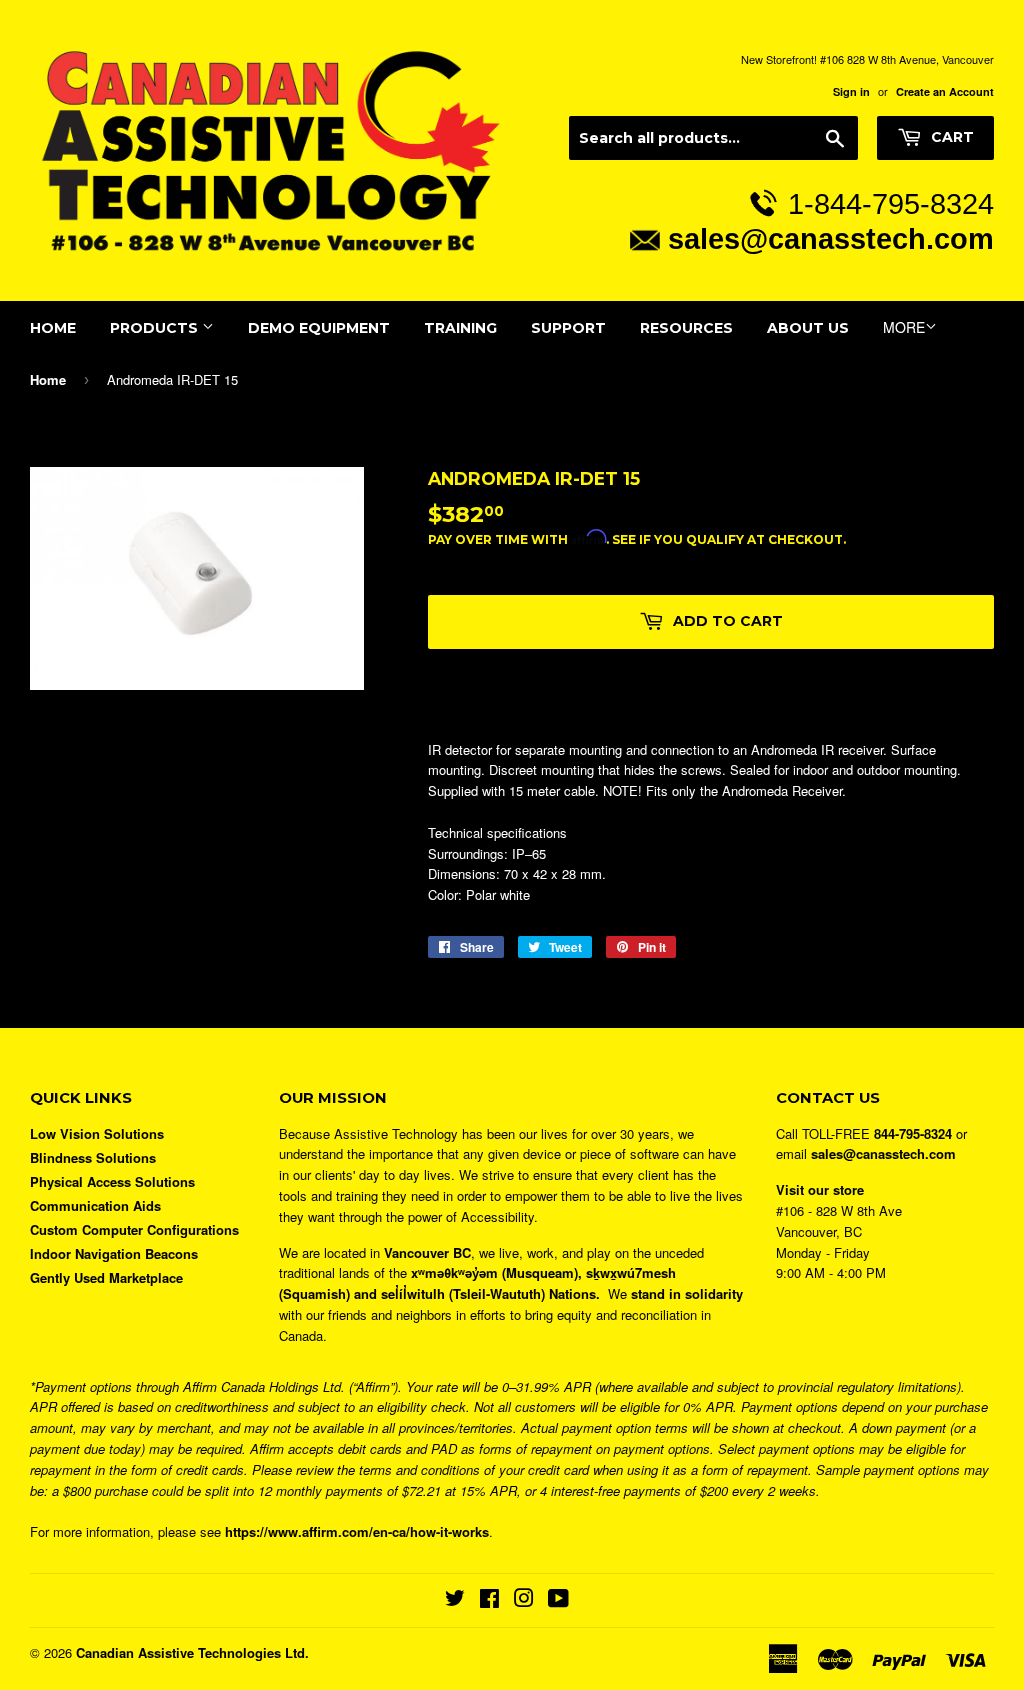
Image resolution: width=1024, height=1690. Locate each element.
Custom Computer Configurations (134, 1229)
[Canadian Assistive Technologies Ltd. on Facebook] (489, 1600)
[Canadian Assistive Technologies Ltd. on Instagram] (524, 1600)
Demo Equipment (319, 328)
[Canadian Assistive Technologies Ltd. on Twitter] (455, 1600)
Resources (686, 328)
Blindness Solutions (93, 1157)
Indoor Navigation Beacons (114, 1253)
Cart (950, 137)
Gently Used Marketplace (106, 1277)
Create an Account (945, 91)
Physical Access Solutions (112, 1181)
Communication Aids (95, 1205)
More (904, 327)
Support (568, 328)
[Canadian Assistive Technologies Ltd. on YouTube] (558, 1600)
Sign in (851, 91)
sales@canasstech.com (831, 238)
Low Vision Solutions (97, 1133)
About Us (808, 328)
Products (156, 328)
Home (53, 328)
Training (460, 328)
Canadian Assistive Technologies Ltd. (192, 1652)
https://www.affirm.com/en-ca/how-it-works (357, 1531)
